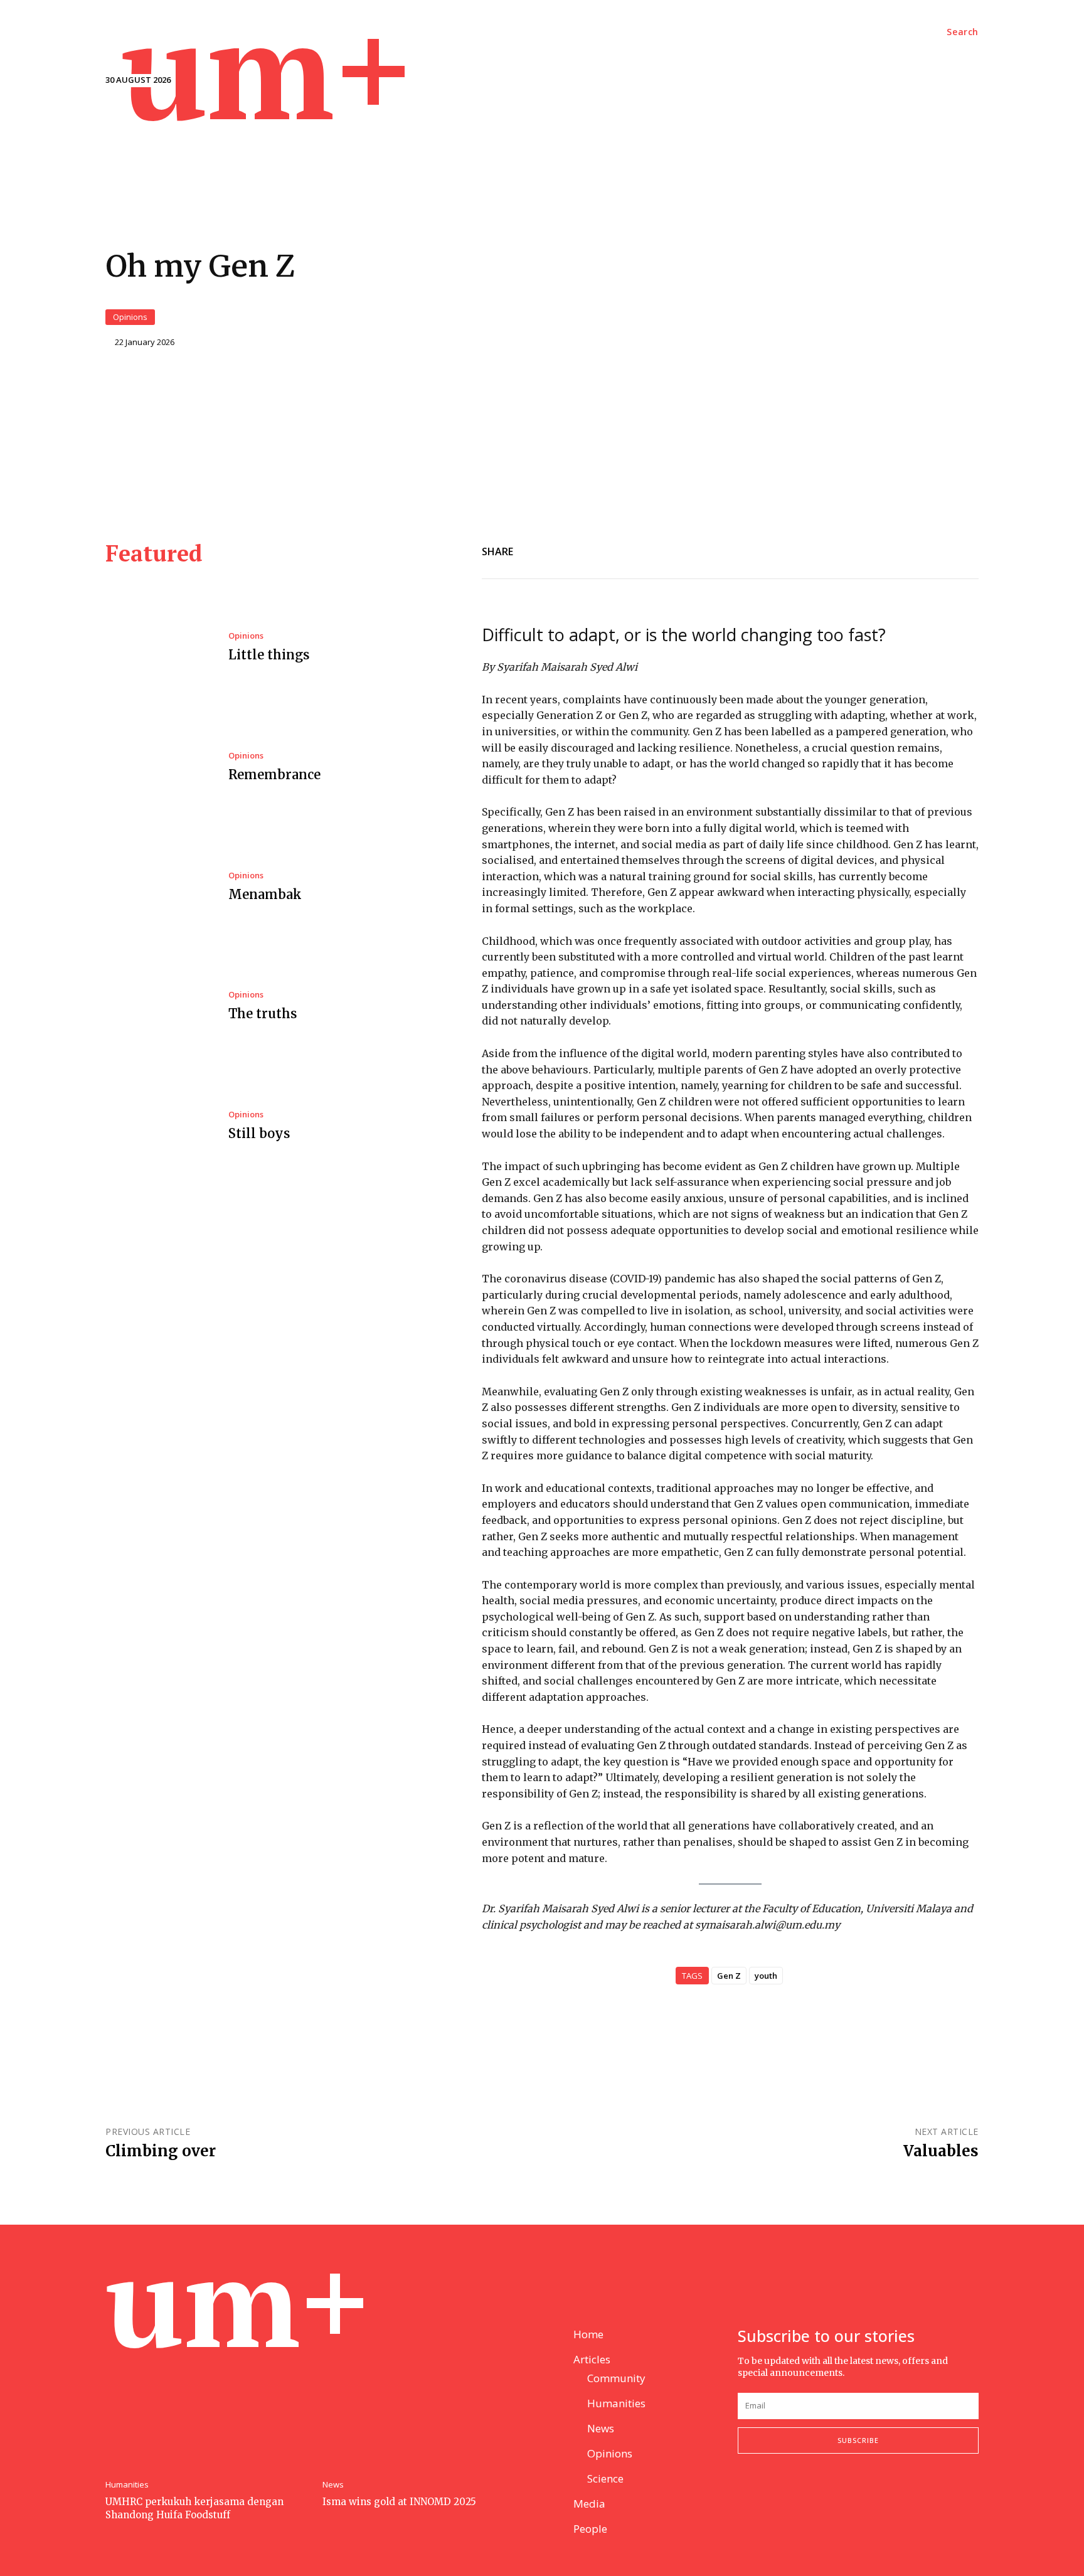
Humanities (127, 2485)
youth (766, 1976)
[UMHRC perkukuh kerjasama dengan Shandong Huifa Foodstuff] (208, 2397)
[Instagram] (775, 2495)
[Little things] (157, 648)
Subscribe (858, 2440)
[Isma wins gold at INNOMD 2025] (425, 2397)
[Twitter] (849, 549)
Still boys (259, 1133)
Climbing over (161, 2151)
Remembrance (274, 774)
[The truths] (157, 1007)
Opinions (130, 317)
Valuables (941, 2151)
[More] (965, 549)
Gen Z (729, 1976)
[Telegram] (878, 549)
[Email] (763, 549)
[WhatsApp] (907, 549)
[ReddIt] (821, 549)
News (333, 2485)
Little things (269, 655)
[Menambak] (157, 887)
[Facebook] (792, 549)
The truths (263, 1014)
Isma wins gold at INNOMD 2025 (399, 2502)
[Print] (936, 549)
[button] (963, 32)
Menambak (265, 894)
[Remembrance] (157, 768)
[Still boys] (157, 1127)
